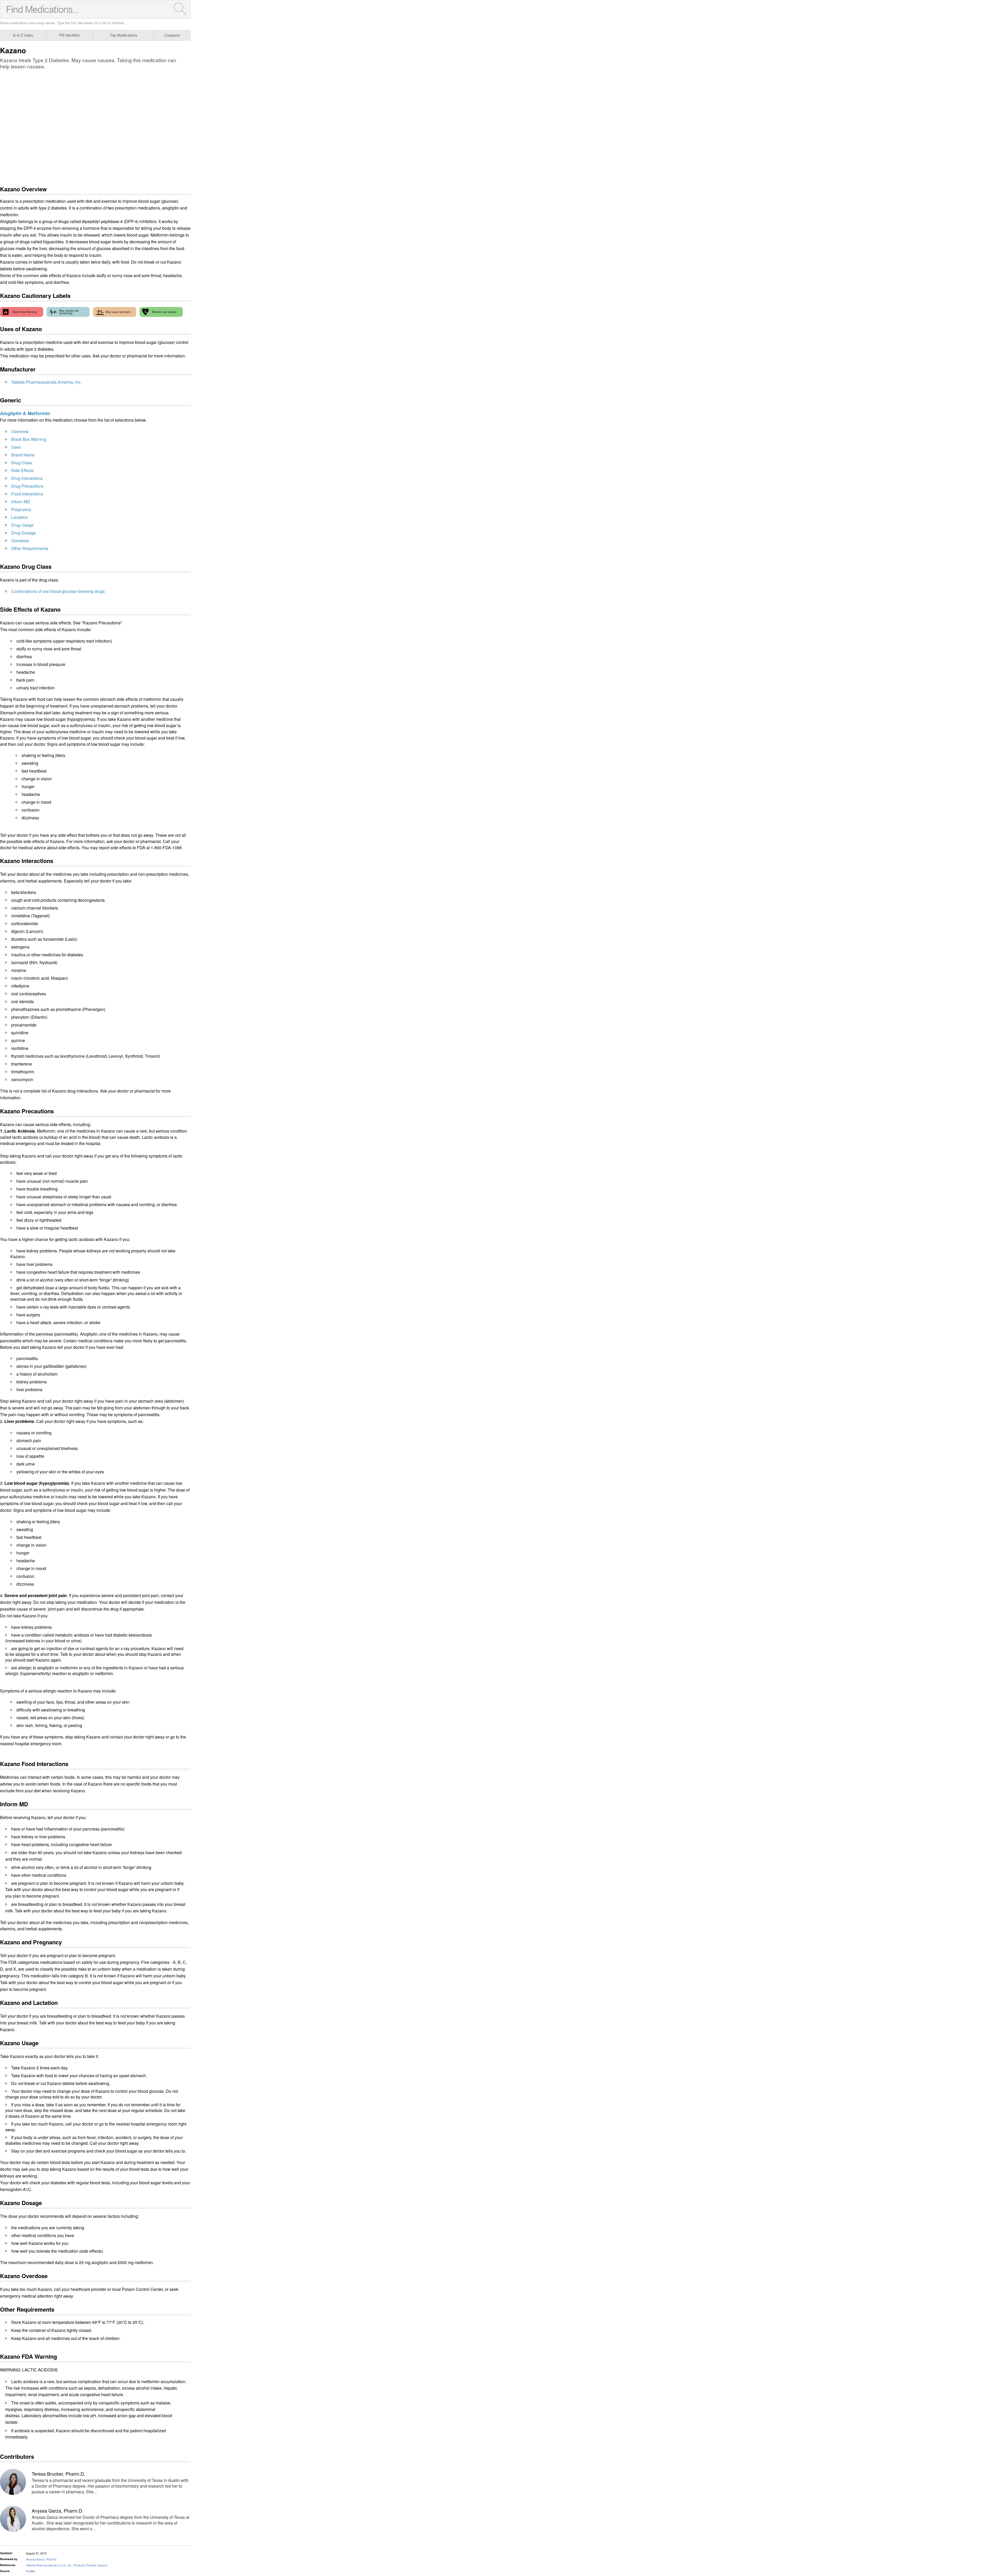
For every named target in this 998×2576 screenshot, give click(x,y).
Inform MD (21, 502)
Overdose (20, 541)
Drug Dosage (24, 533)
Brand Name (23, 455)
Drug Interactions (27, 478)
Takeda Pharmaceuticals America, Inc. (46, 382)
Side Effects (22, 470)
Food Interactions (27, 494)
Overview (20, 431)
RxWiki (30, 2571)
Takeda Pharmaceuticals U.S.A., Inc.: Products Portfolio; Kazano (67, 2565)
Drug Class (22, 463)
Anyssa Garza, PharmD (41, 2559)
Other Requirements (30, 548)
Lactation (20, 517)
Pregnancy (21, 509)
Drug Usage (22, 525)
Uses (16, 447)
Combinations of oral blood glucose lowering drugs (58, 591)
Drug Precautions (27, 486)
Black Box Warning (29, 439)
